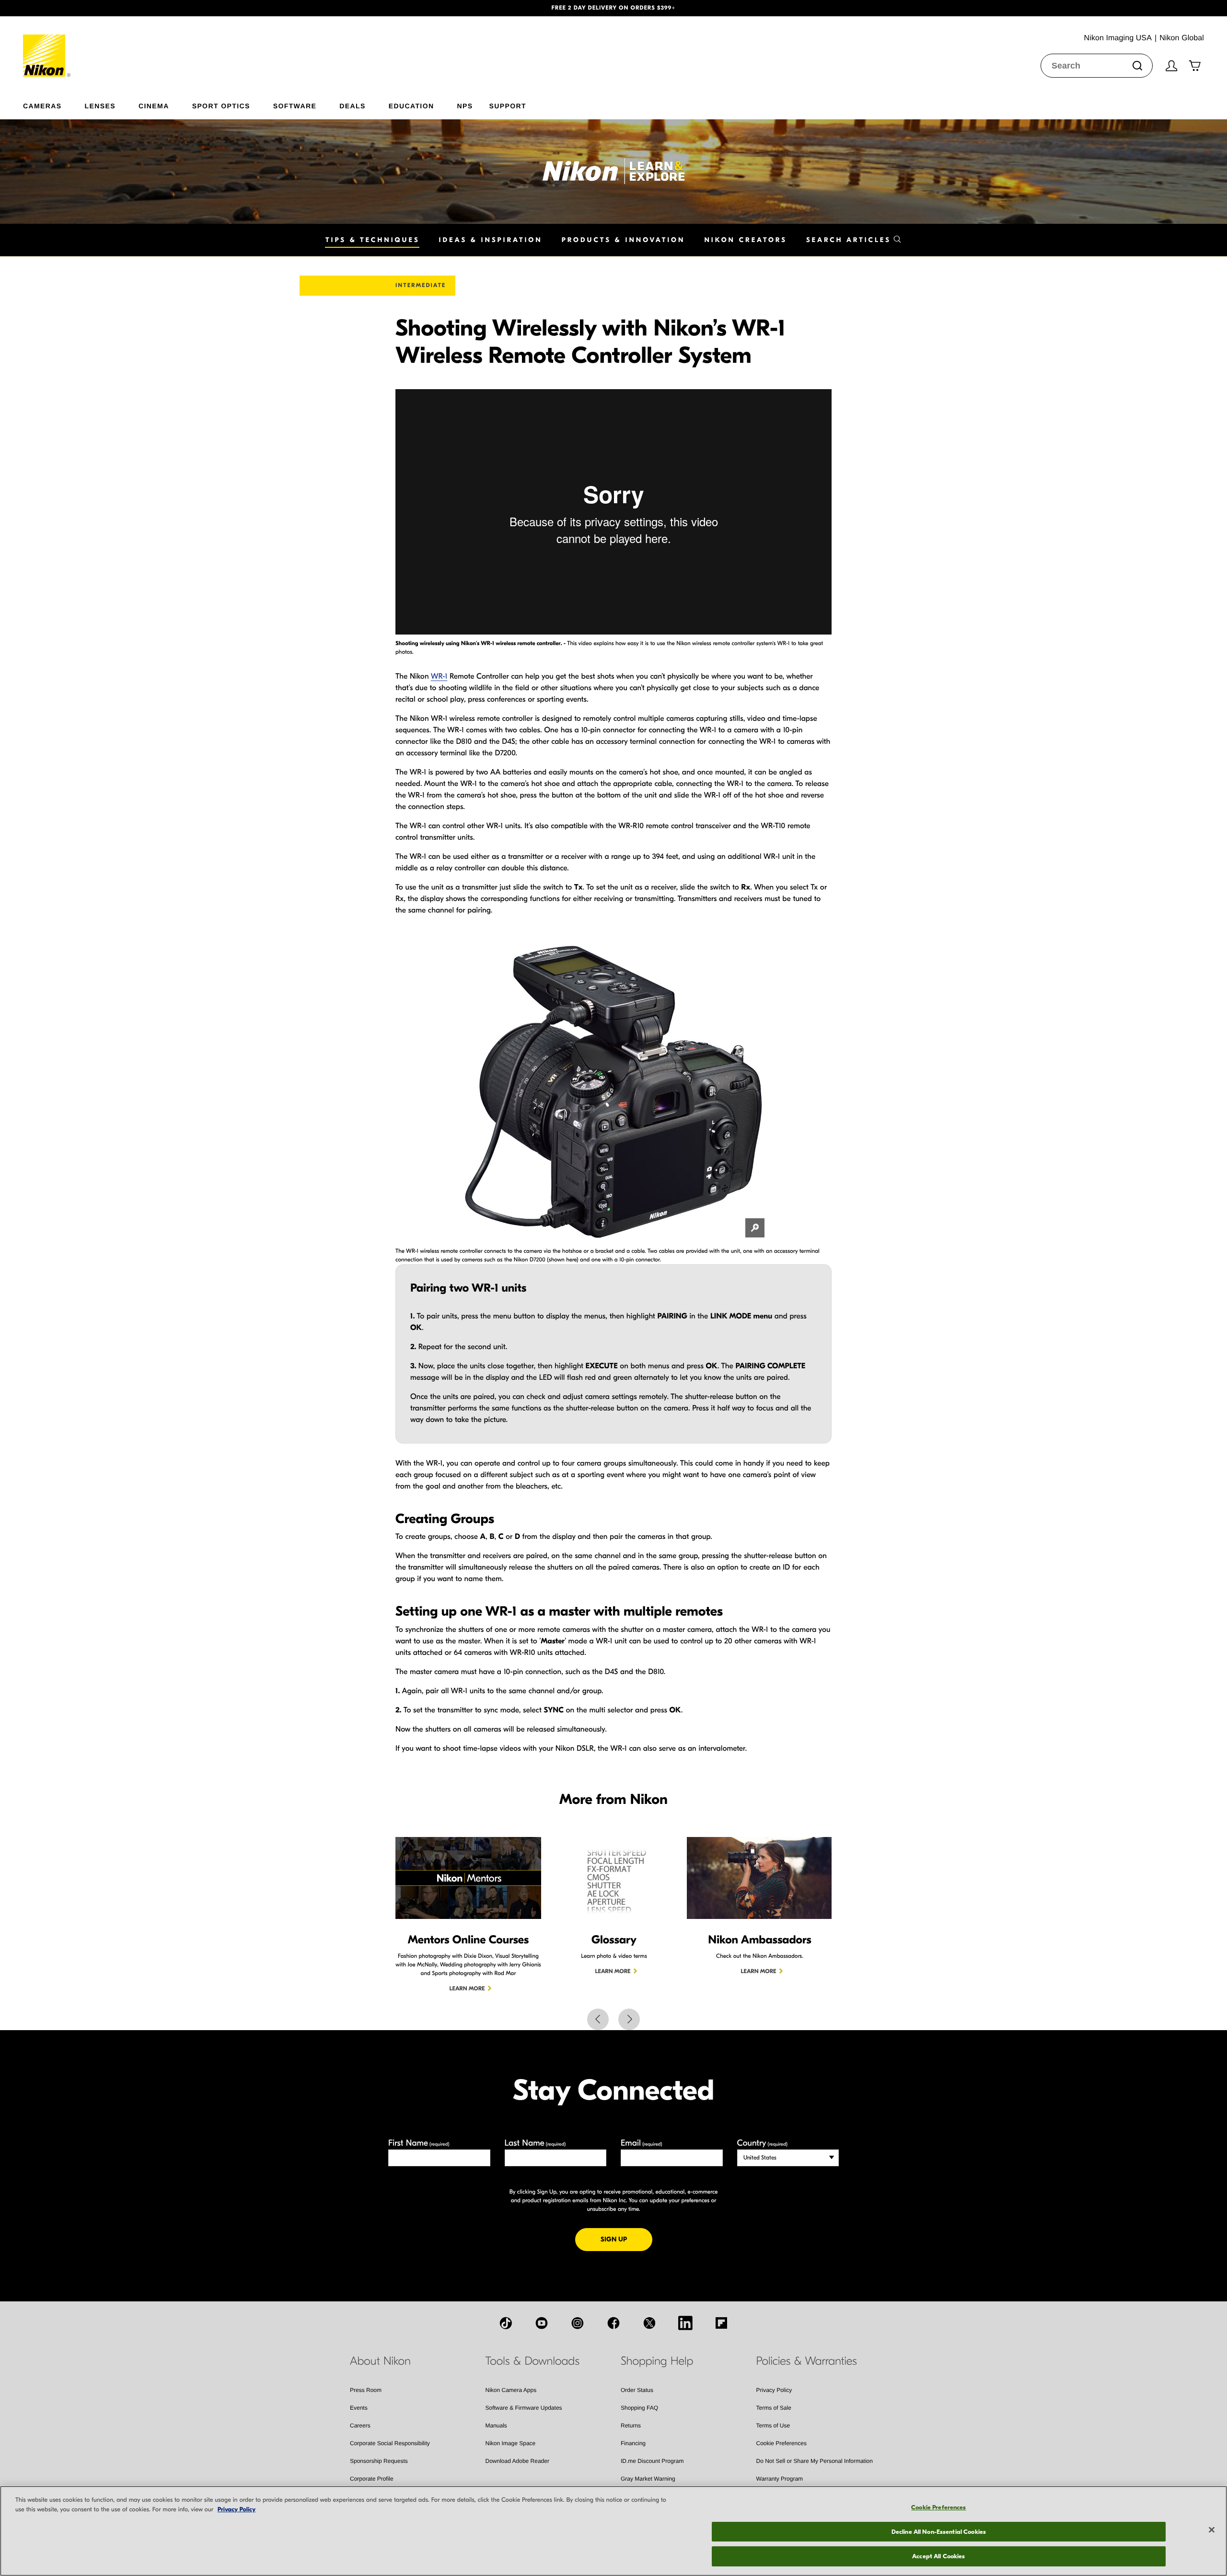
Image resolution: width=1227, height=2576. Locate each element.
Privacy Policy (774, 2390)
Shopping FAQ (639, 2408)
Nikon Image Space (511, 2443)
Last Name (535, 2143)
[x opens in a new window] (649, 2323)
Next (629, 2019)
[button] (92, 8)
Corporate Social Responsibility (390, 2443)
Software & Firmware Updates (524, 2408)
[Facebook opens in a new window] (613, 2323)
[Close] (1212, 2530)
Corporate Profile (372, 2479)
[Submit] (1137, 66)
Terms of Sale (774, 2408)
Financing (633, 2443)
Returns (631, 2426)
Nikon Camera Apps (511, 2390)
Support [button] (507, 106)
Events (359, 2408)
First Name (419, 2143)
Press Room (366, 2390)
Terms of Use (773, 2426)
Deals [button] (352, 106)
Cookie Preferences (781, 2443)
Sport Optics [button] (221, 106)
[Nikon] (47, 46)
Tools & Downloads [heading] (532, 2361)
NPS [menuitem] (465, 106)
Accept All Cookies (938, 2556)
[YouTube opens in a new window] (542, 2323)
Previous (598, 2019)
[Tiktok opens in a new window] (506, 2323)
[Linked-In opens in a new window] (685, 2323)
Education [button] (411, 106)
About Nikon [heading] (380, 2361)
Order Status (637, 2390)
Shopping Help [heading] (657, 2361)
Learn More (467, 1989)
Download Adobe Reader (517, 2461)
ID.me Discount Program (652, 2461)
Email (642, 2143)
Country (762, 2143)
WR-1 (439, 677)
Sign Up (626, 2239)
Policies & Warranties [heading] (807, 2361)
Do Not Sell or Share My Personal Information (815, 2461)
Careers (360, 2426)
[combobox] (1097, 66)
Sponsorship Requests (379, 2461)
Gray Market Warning (648, 2479)
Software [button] (295, 106)
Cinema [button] (154, 106)
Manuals (496, 2426)
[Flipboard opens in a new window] (721, 2323)
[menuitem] (54, 104)
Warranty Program (780, 2479)
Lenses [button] (100, 106)
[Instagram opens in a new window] (578, 2323)
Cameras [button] (42, 106)
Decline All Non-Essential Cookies (939, 2532)
